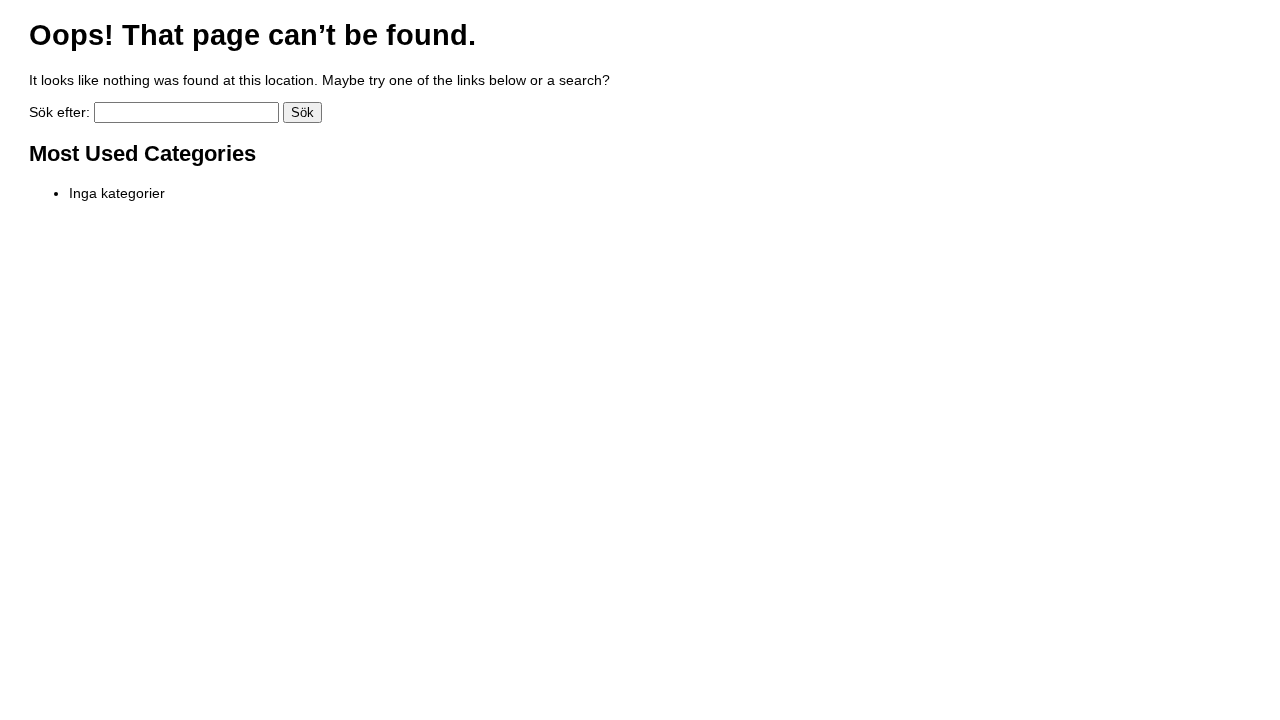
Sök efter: (59, 112)
